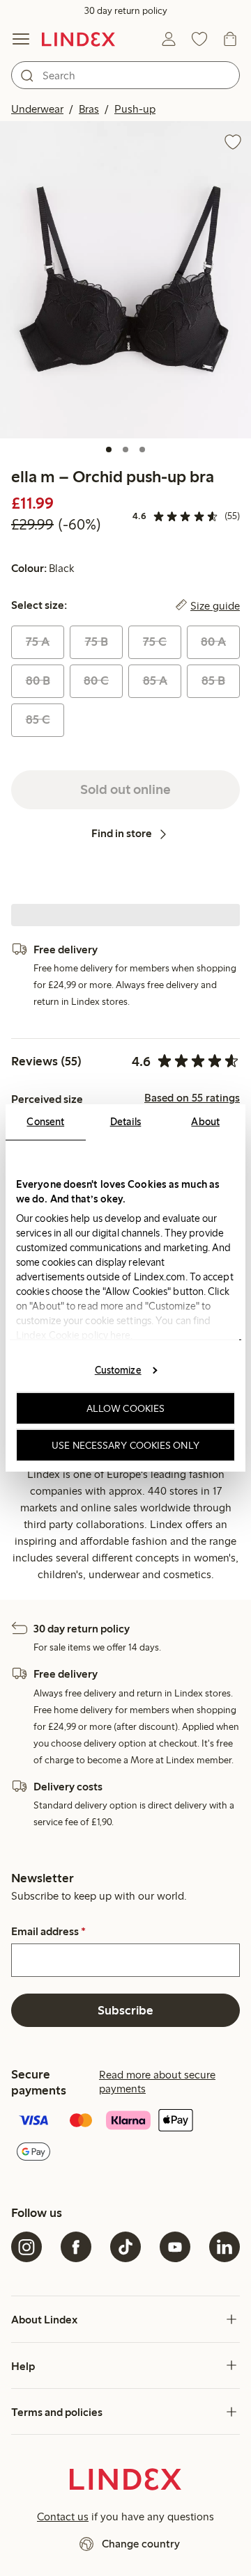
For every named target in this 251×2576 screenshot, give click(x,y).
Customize (118, 1369)
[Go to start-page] (78, 39)
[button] (125, 280)
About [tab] (205, 1122)
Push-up (135, 109)
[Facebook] (76, 2247)
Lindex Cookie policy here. (75, 1335)
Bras (89, 109)
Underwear (37, 109)
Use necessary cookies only (125, 1445)
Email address (48, 1932)
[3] (142, 450)
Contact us (63, 2517)
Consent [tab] (45, 1122)
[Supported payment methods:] (125, 2137)
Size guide (215, 605)
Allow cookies (125, 1408)
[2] (125, 450)
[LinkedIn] (225, 2247)
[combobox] (125, 75)
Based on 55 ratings (192, 1098)
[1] (109, 450)
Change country (141, 2544)
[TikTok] (125, 2247)
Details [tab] (126, 1122)
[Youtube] (175, 2247)
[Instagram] (26, 2247)
